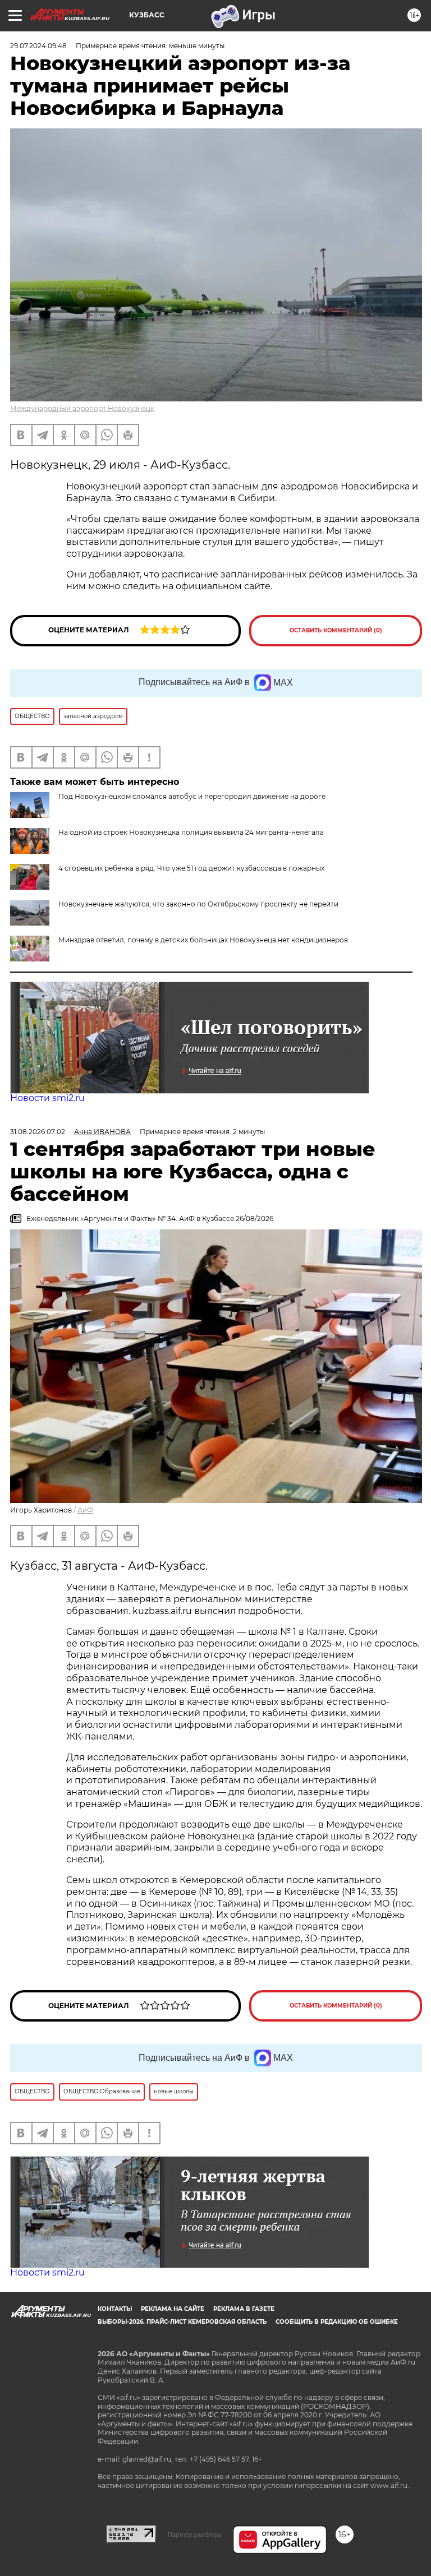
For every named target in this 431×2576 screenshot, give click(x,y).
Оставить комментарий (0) (336, 630)
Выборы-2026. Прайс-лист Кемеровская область (182, 2322)
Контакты (115, 2309)
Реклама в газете (244, 2309)
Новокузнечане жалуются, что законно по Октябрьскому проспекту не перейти (198, 904)
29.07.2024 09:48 (38, 46)
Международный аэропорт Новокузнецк (82, 408)
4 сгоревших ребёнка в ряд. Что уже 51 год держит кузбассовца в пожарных (191, 868)
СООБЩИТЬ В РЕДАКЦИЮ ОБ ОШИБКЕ (337, 2322)
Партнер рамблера (194, 2535)
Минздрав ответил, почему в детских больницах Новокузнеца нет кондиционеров (203, 940)
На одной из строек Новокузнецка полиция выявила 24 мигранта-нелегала (191, 832)
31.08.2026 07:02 (38, 1132)
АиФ (85, 1510)
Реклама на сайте (173, 2309)
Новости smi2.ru (47, 1098)
